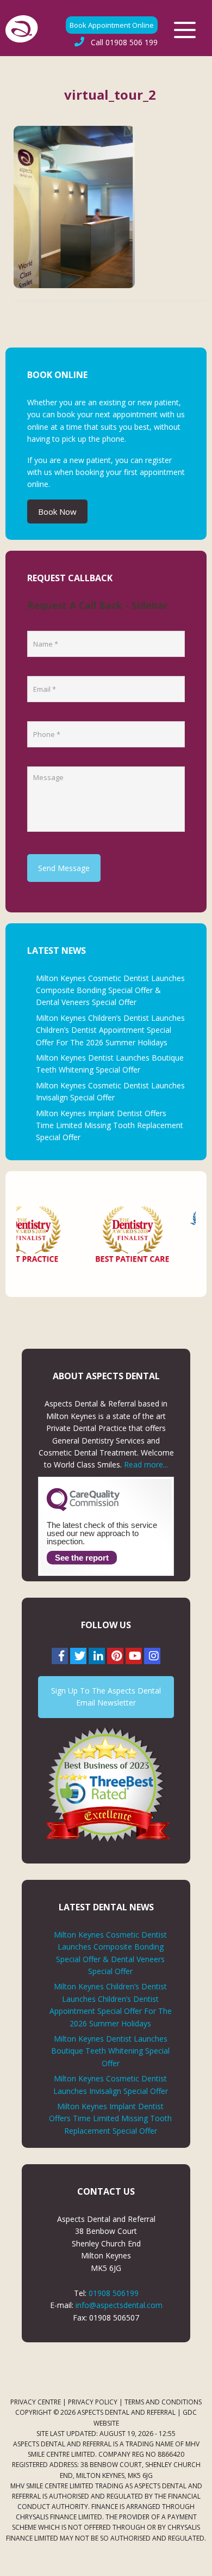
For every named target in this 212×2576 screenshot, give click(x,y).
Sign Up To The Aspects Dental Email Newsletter (106, 1697)
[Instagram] (152, 1656)
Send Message (64, 868)
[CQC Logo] (83, 1508)
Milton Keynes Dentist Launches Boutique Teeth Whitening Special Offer (110, 2051)
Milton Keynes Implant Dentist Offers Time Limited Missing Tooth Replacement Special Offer (110, 1125)
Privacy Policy (93, 2402)
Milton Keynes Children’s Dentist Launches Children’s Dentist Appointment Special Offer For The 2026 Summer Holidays (110, 1030)
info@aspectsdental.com (119, 2305)
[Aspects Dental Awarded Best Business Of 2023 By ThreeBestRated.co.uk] (106, 1784)
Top (200, 2561)
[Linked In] (97, 1656)
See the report (82, 1558)
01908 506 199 (124, 42)
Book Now (57, 511)
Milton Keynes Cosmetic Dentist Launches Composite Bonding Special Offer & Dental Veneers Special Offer (110, 990)
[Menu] (185, 30)
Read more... (146, 1464)
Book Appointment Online (112, 25)
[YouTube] (134, 1656)
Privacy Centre (36, 2402)
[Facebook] (60, 1656)
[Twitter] (78, 1656)
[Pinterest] (115, 1656)
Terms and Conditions (163, 2402)
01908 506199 (114, 2293)
